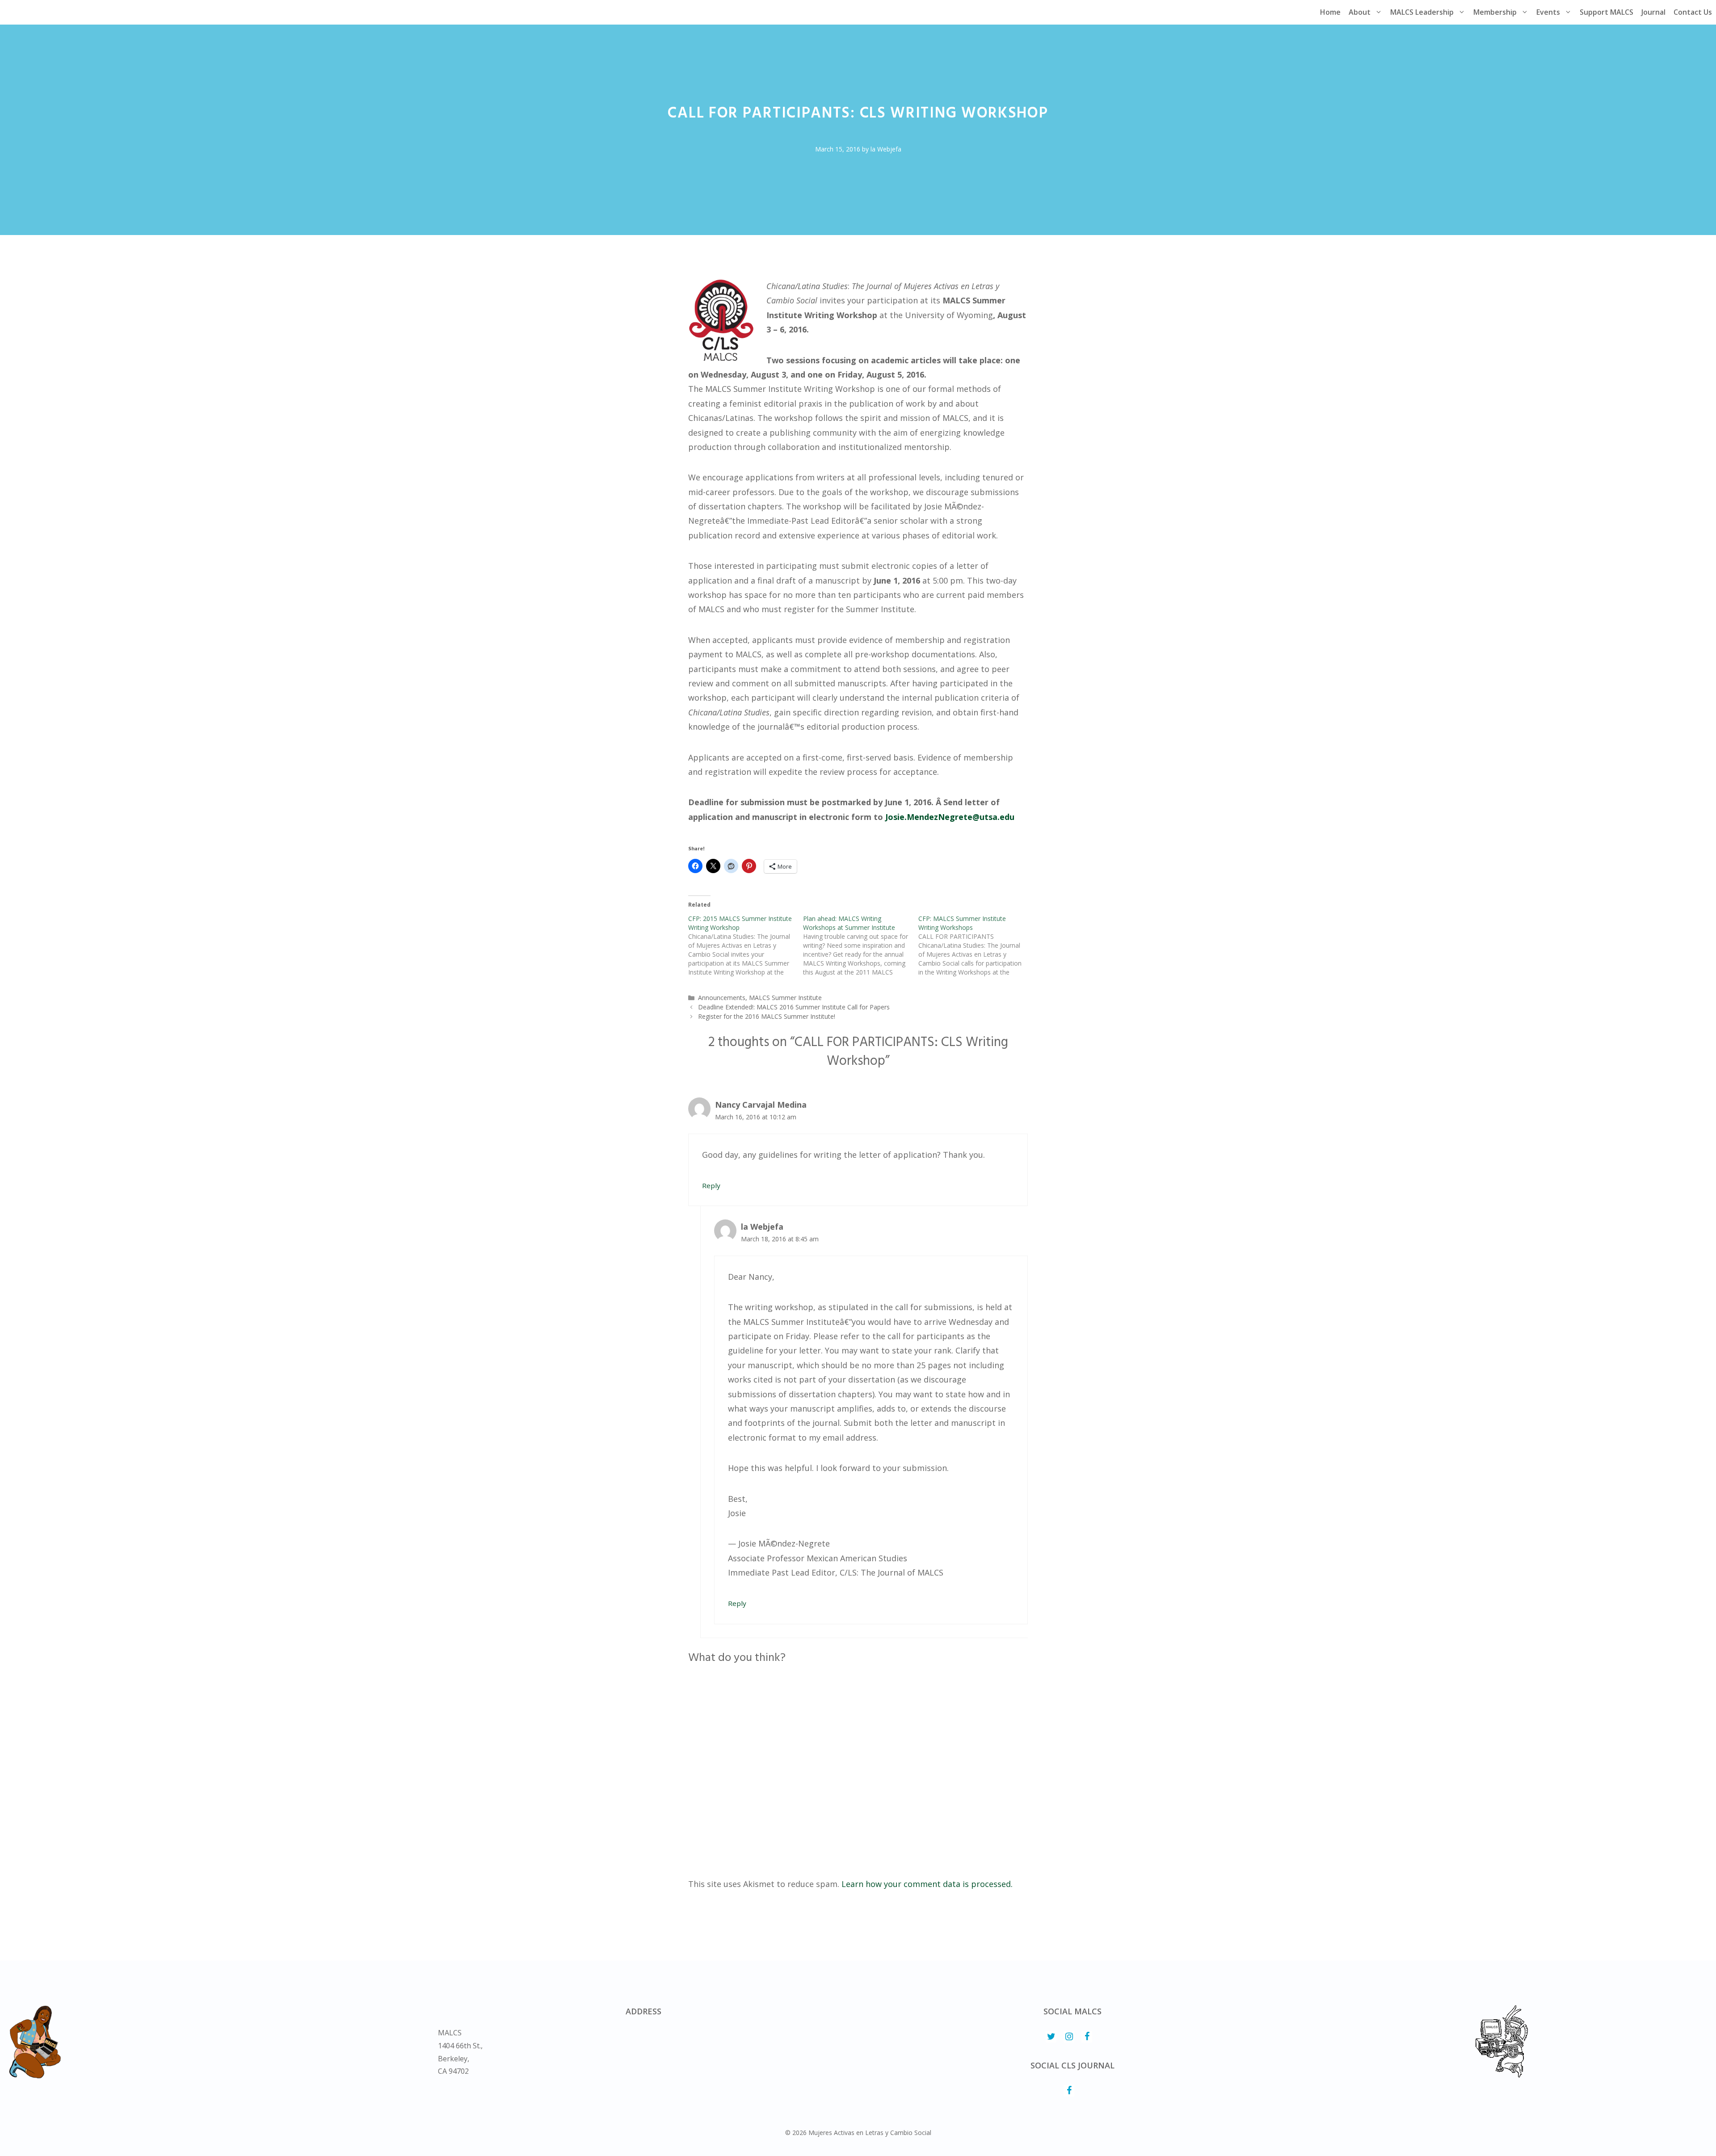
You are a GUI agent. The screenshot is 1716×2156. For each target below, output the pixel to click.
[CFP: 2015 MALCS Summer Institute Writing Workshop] (746, 946)
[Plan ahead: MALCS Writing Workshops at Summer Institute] (860, 946)
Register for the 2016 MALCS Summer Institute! (767, 1016)
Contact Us (1693, 12)
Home (1330, 12)
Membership (1495, 12)
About (1360, 12)
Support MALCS (1607, 12)
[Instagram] (1069, 2037)
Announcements (722, 998)
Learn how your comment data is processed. (927, 1884)
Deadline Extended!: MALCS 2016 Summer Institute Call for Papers (794, 1007)
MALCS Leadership (1422, 12)
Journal (1653, 12)
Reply (711, 1185)
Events (1548, 12)
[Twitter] (1051, 2037)
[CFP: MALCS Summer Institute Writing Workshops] (976, 946)
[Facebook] (1087, 2037)
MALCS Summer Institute (785, 998)
